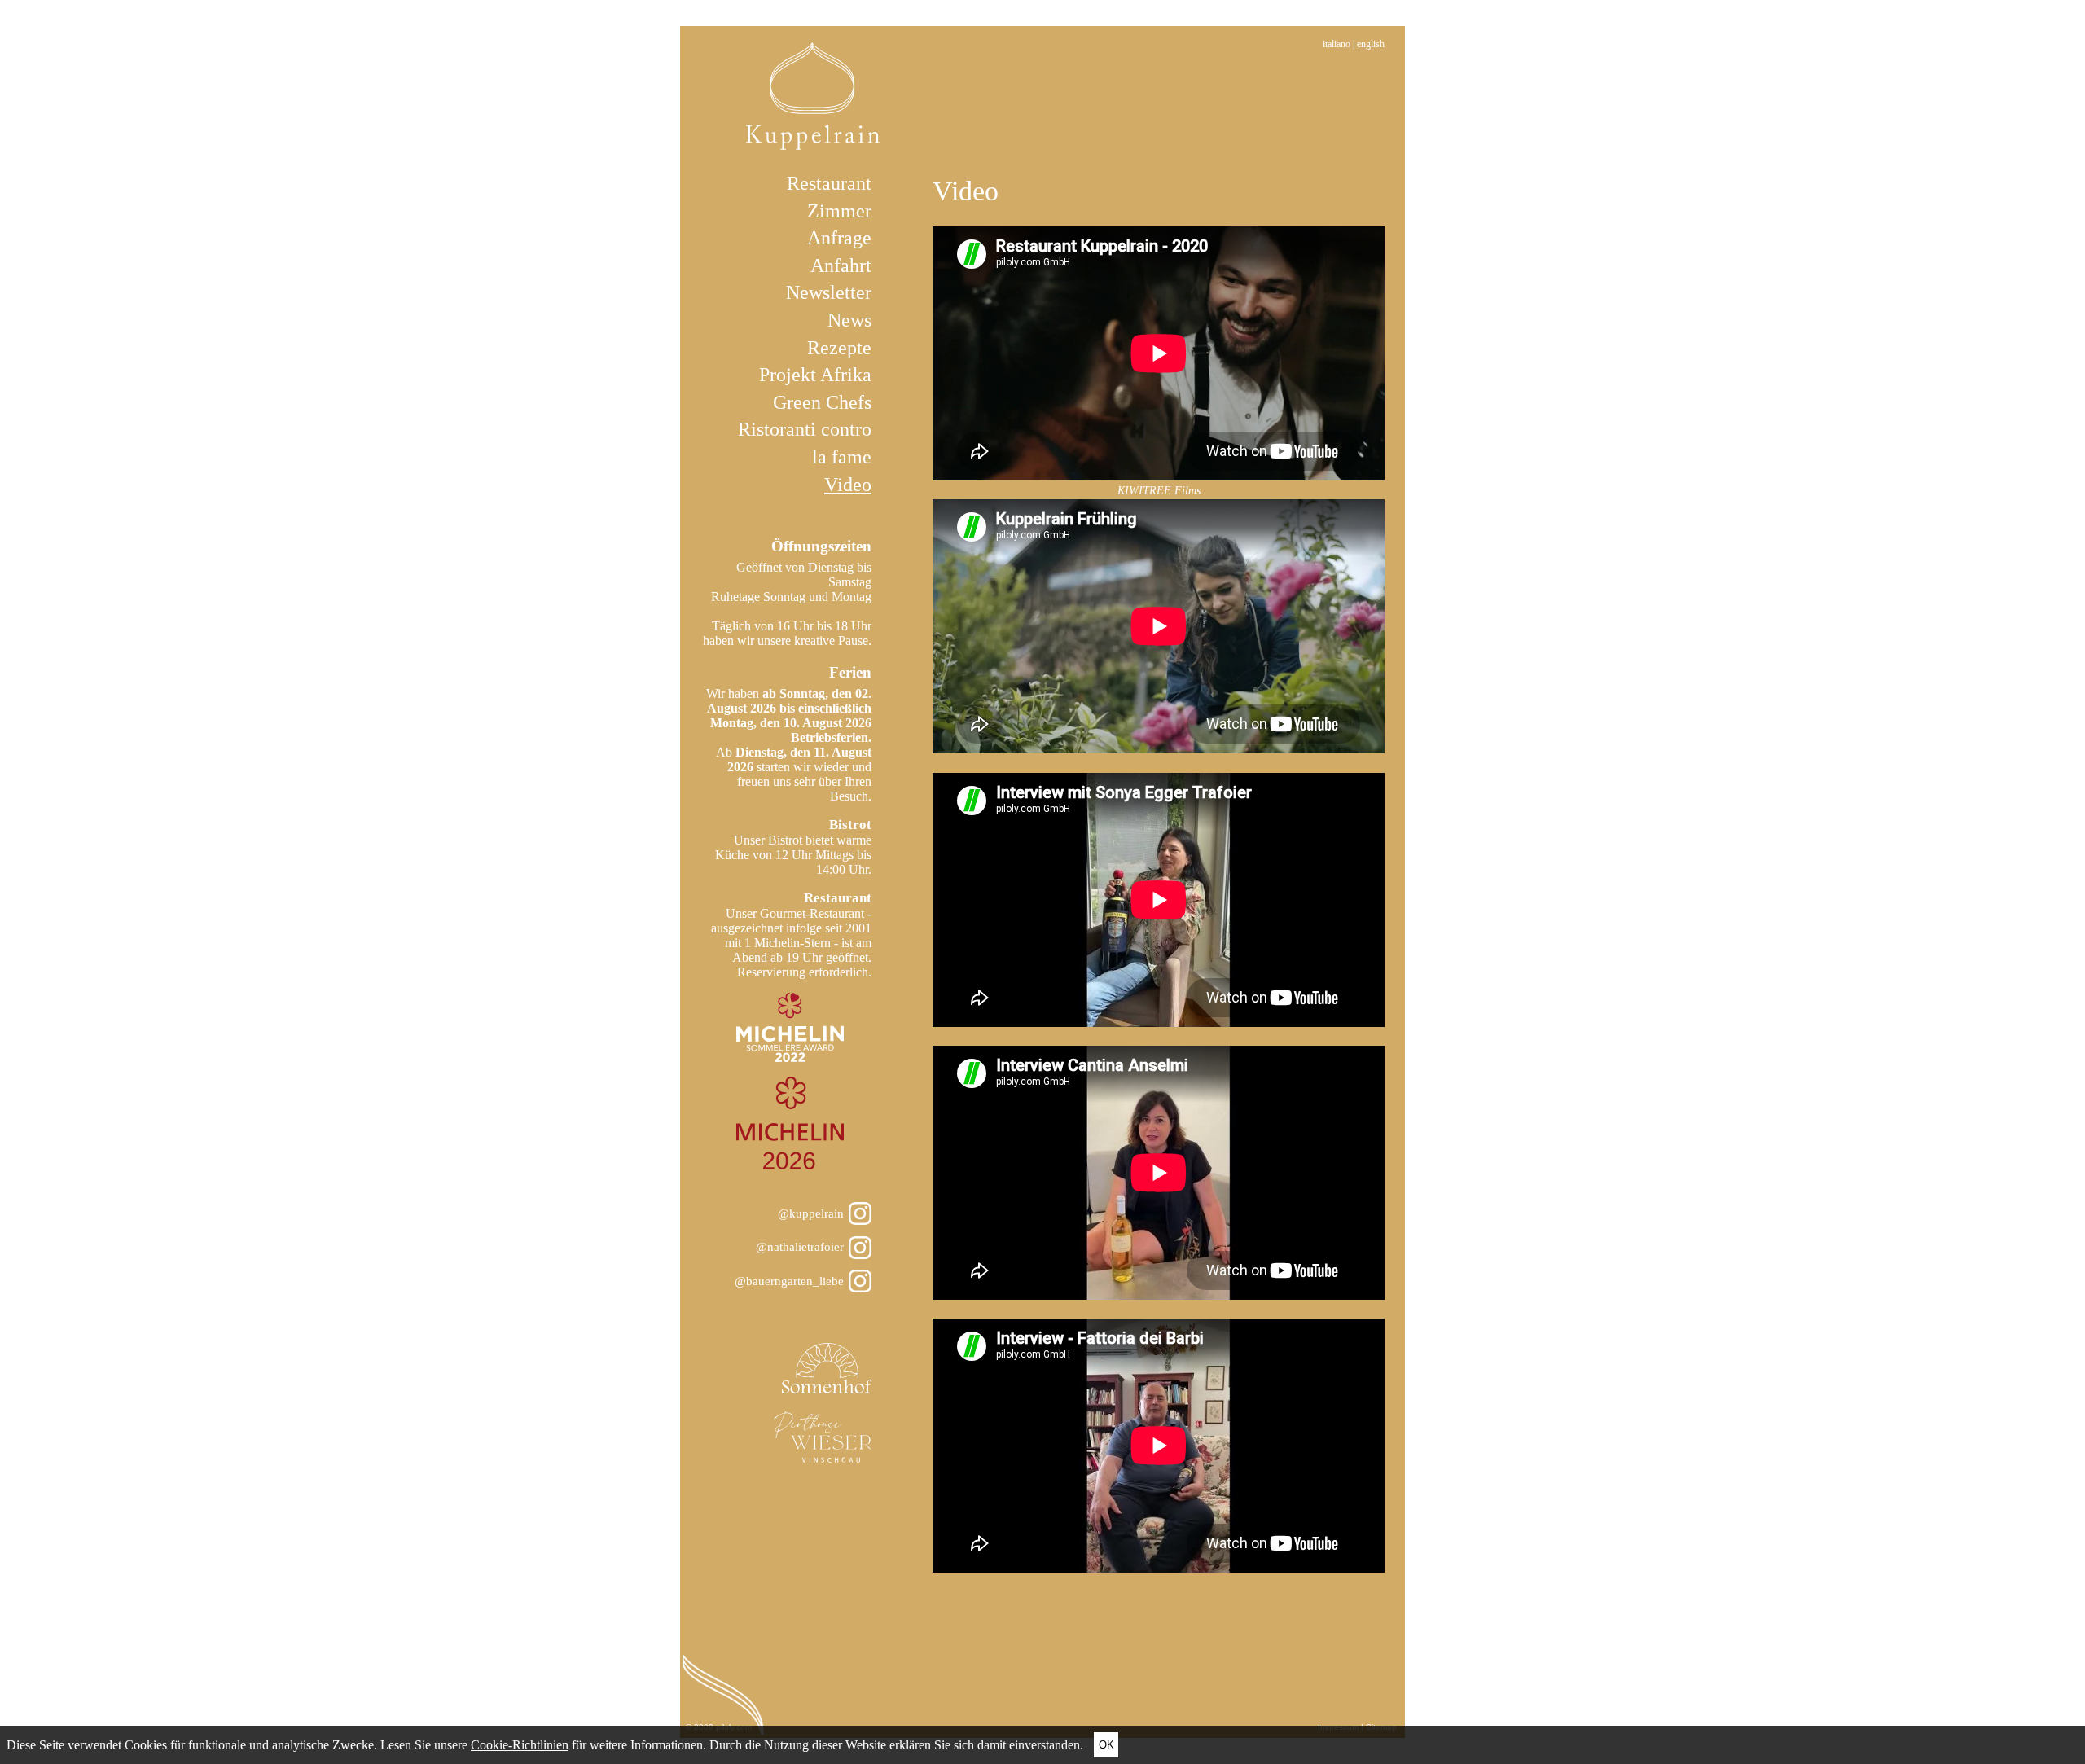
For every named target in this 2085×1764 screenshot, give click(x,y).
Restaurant (829, 183)
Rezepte (839, 348)
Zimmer (839, 211)
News (849, 320)
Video (848, 485)
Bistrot (850, 825)
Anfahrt (841, 265)
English (1371, 44)
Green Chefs (822, 402)
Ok (1106, 1745)
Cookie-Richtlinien (520, 1745)
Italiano (1337, 44)
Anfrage (839, 238)
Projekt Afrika (815, 375)
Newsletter (829, 292)
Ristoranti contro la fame (805, 443)
